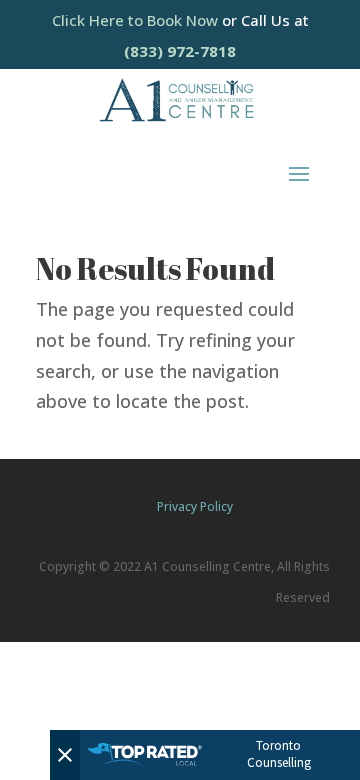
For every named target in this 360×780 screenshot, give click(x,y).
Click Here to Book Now (137, 20)
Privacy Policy (195, 506)
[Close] (65, 755)
